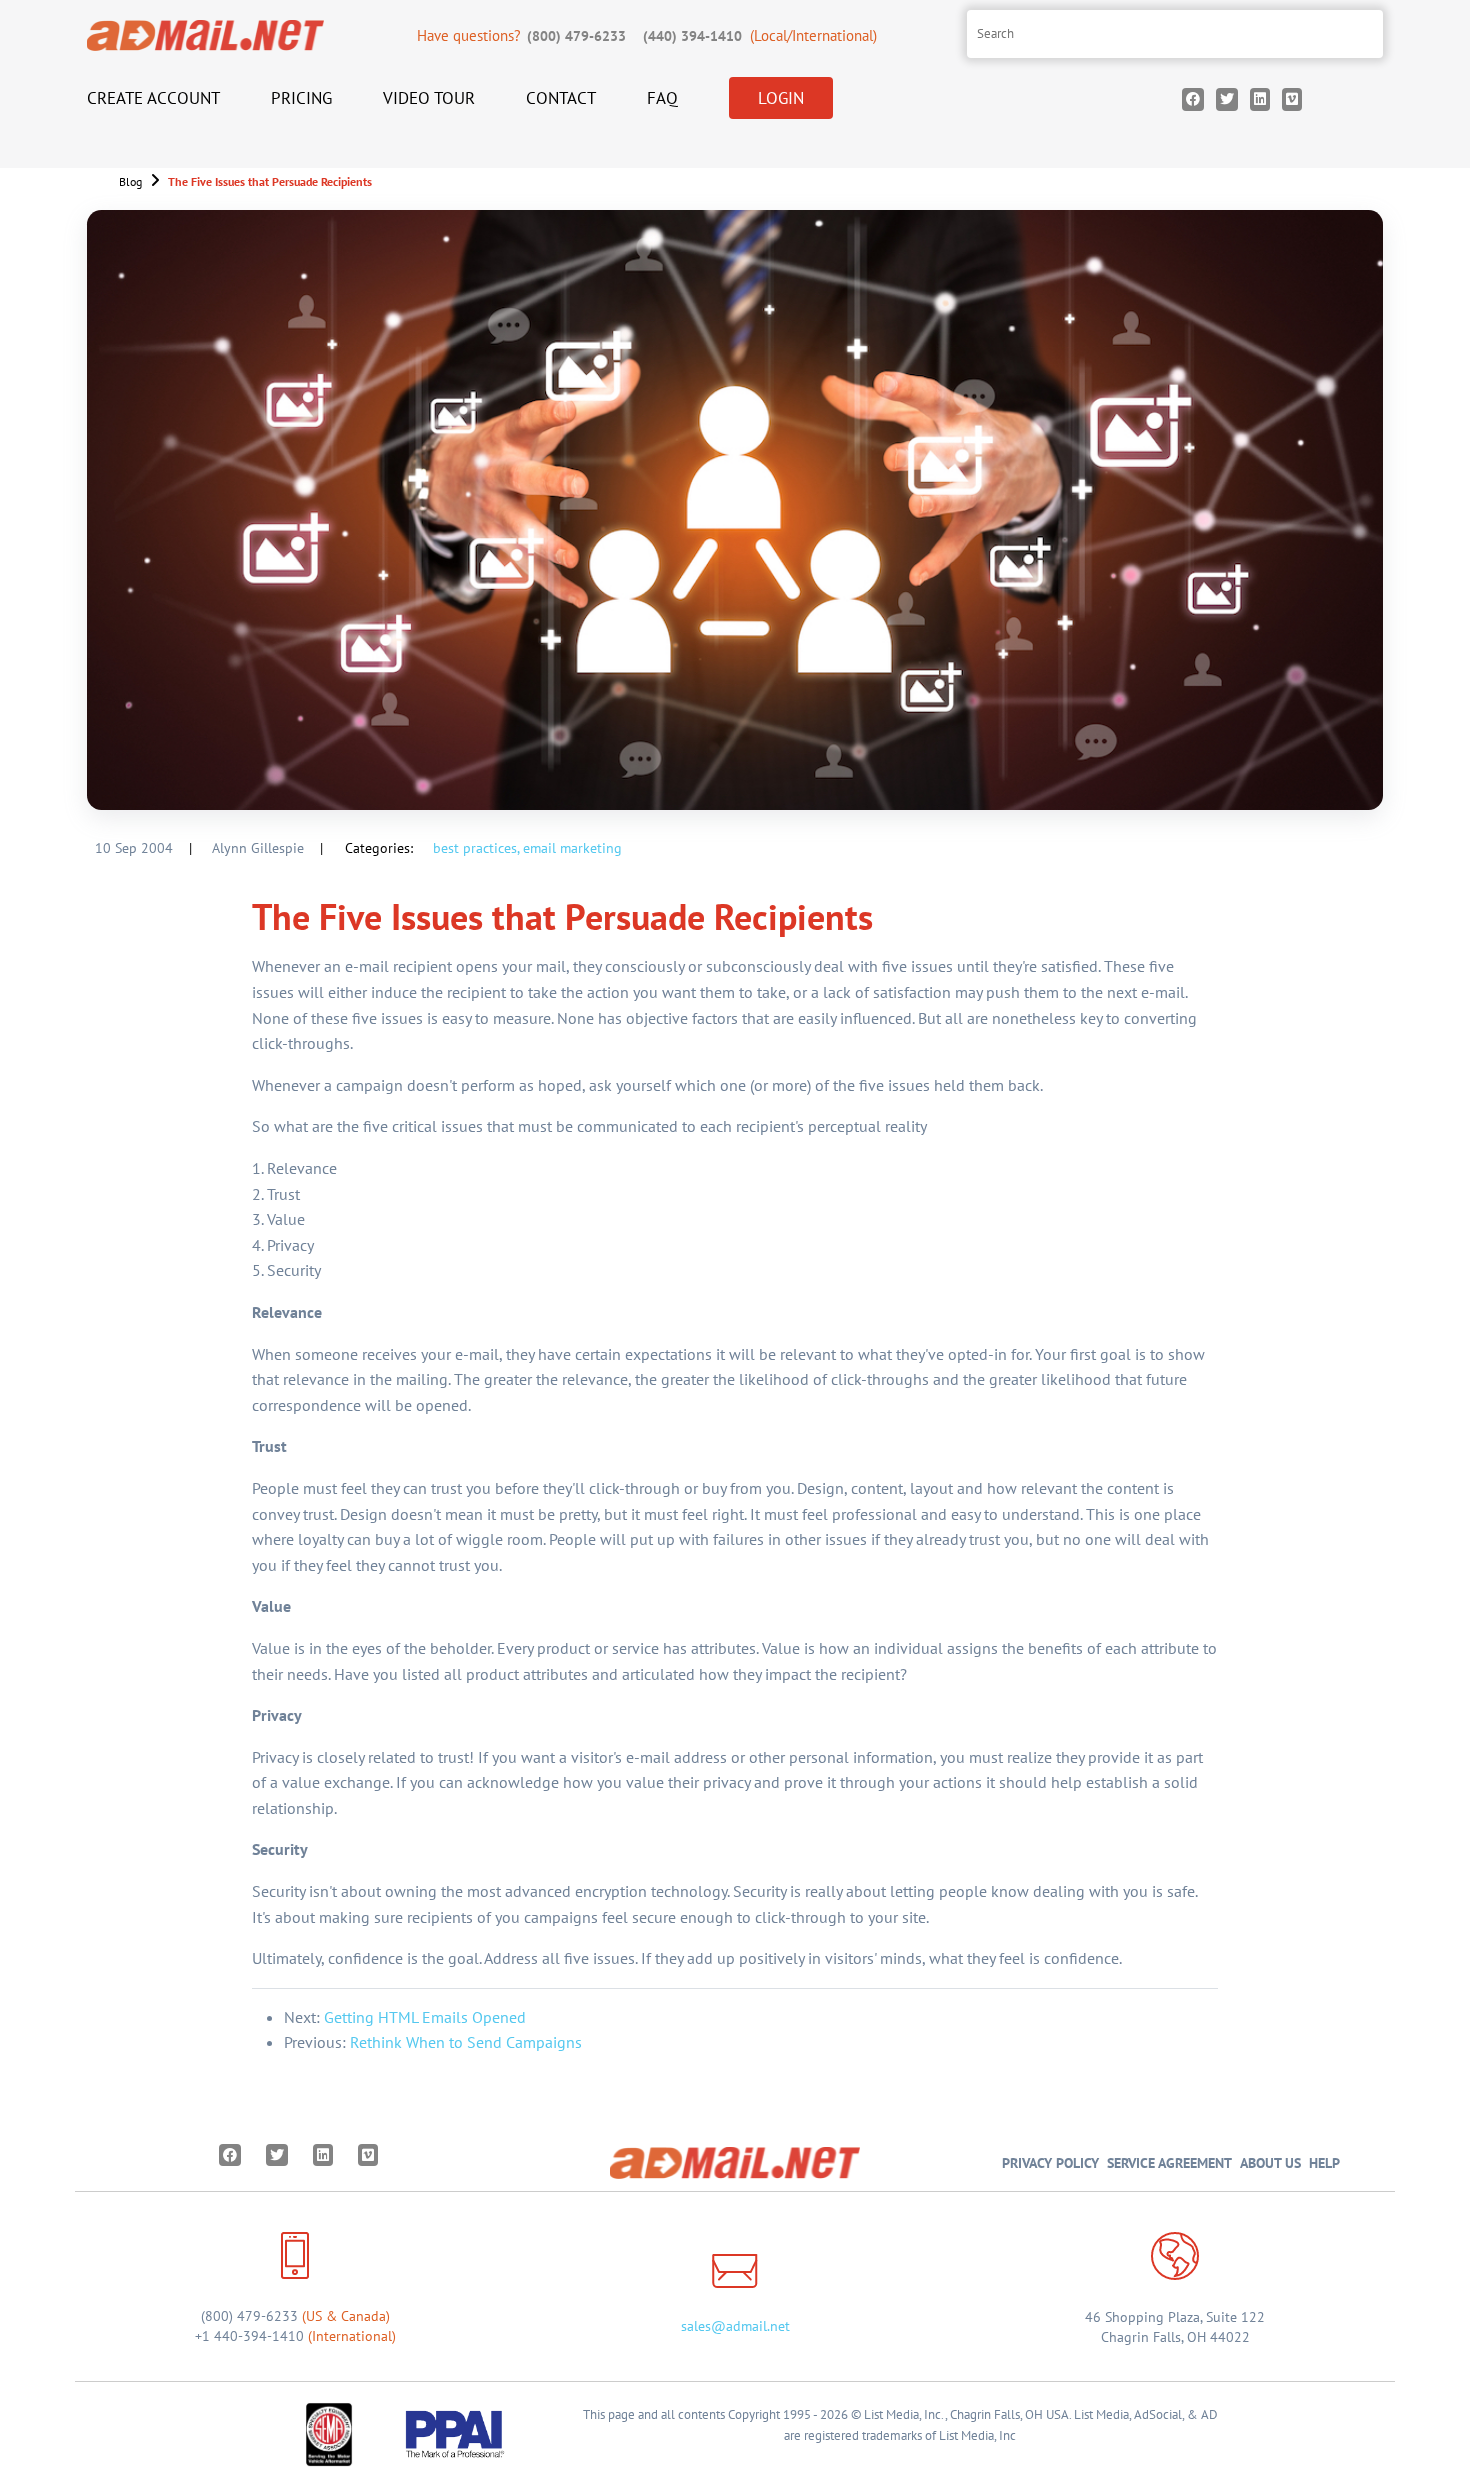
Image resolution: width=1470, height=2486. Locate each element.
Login (781, 98)
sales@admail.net (735, 2326)
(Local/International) (760, 35)
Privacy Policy (1050, 2162)
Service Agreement (1169, 2162)
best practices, (476, 848)
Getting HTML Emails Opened (425, 2017)
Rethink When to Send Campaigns (466, 2042)
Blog (130, 181)
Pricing (301, 98)
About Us (1270, 2162)
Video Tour (429, 98)
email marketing (572, 848)
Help (1324, 2162)
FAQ (662, 98)
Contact (561, 98)
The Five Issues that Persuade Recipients (270, 181)
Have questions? (521, 35)
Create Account (153, 98)
